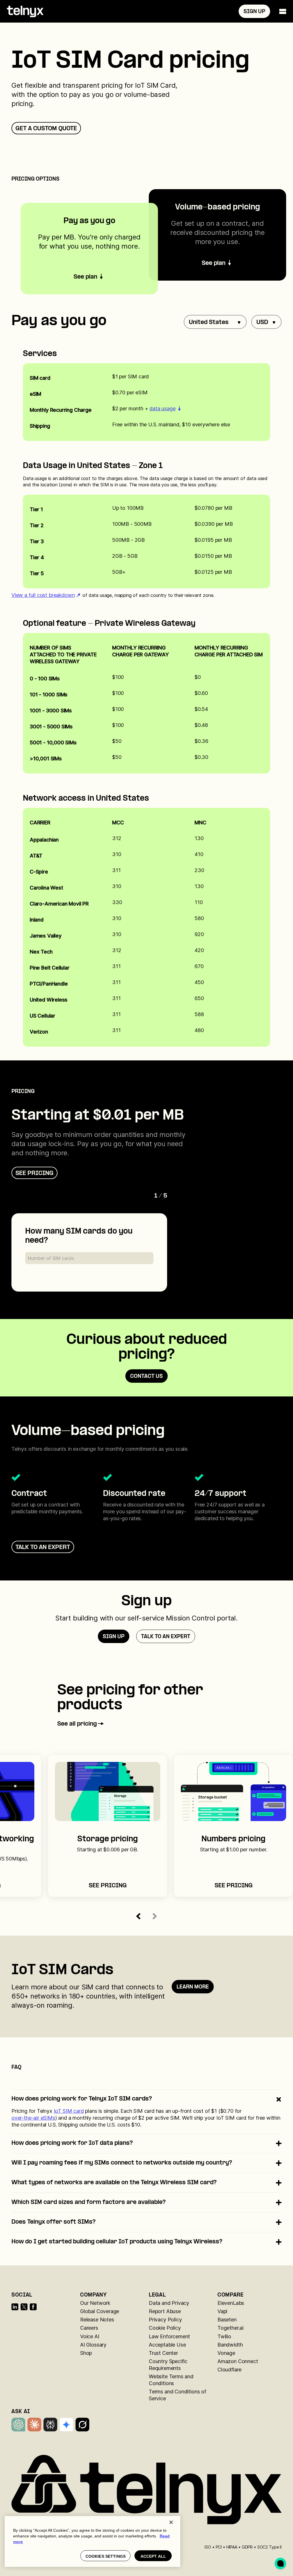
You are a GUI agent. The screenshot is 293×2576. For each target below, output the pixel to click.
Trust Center (163, 2353)
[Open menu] (283, 11)
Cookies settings (106, 2556)
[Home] (25, 11)
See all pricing (77, 1724)
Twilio (224, 2336)
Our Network (95, 2303)
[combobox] (215, 322)
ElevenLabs (231, 2303)
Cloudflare (229, 2370)
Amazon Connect (238, 2361)
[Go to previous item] (138, 1916)
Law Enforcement (169, 2336)
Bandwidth (230, 2345)
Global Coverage (100, 2311)
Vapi (222, 2311)
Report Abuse (165, 2311)
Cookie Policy (165, 2328)
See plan (214, 263)
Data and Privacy (169, 2303)
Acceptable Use (167, 2345)
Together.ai (230, 2328)
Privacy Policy (165, 2320)
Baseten (227, 2320)
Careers (89, 2328)
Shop (86, 2353)
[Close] (171, 2522)
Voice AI (90, 2336)
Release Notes (97, 2320)
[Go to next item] (155, 1916)
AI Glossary (93, 2345)
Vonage (226, 2353)
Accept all (153, 2556)
